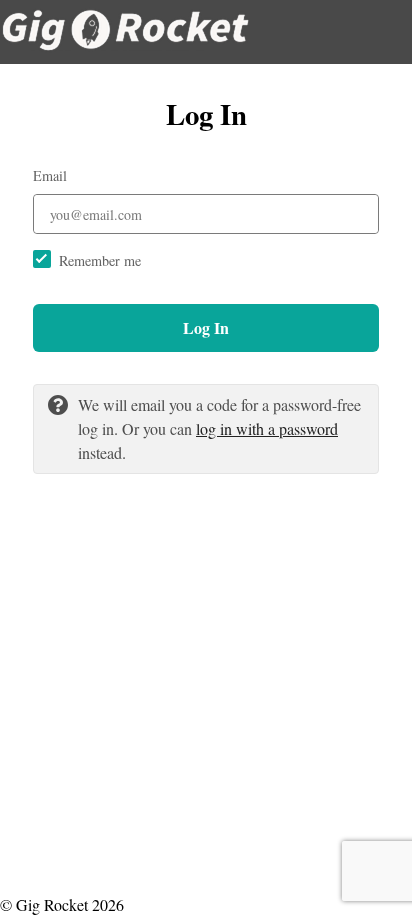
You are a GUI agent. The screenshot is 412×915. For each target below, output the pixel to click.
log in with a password (267, 428)
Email (50, 175)
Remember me (100, 260)
